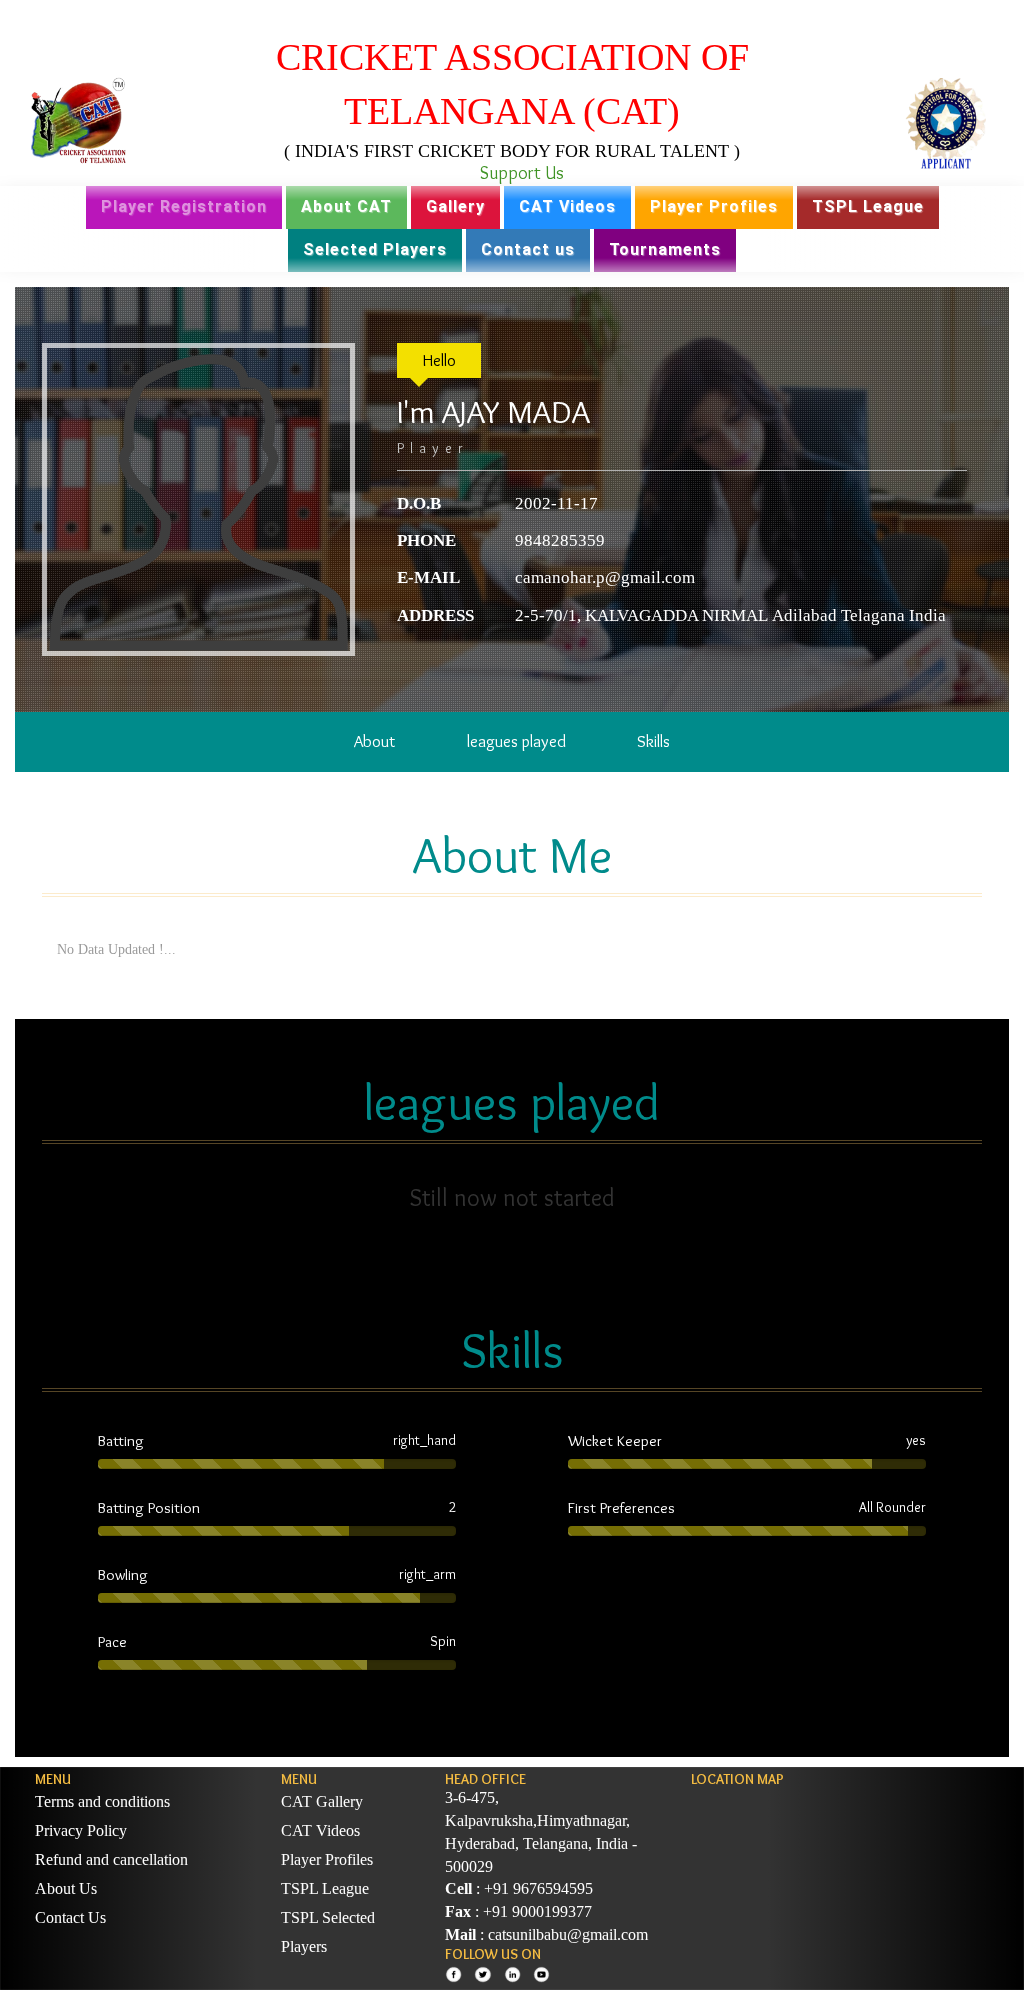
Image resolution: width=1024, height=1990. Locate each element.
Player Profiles (714, 206)
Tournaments (665, 249)
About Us (66, 1888)
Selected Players (375, 249)
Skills (653, 741)
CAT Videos (567, 206)
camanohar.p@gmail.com (605, 577)
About (374, 741)
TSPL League (868, 206)
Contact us (528, 249)
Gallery (455, 206)
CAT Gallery (322, 1801)
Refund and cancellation (111, 1859)
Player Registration (184, 206)
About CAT (346, 206)
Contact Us (70, 1917)
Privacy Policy (81, 1830)
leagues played (516, 741)
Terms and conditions (102, 1801)
